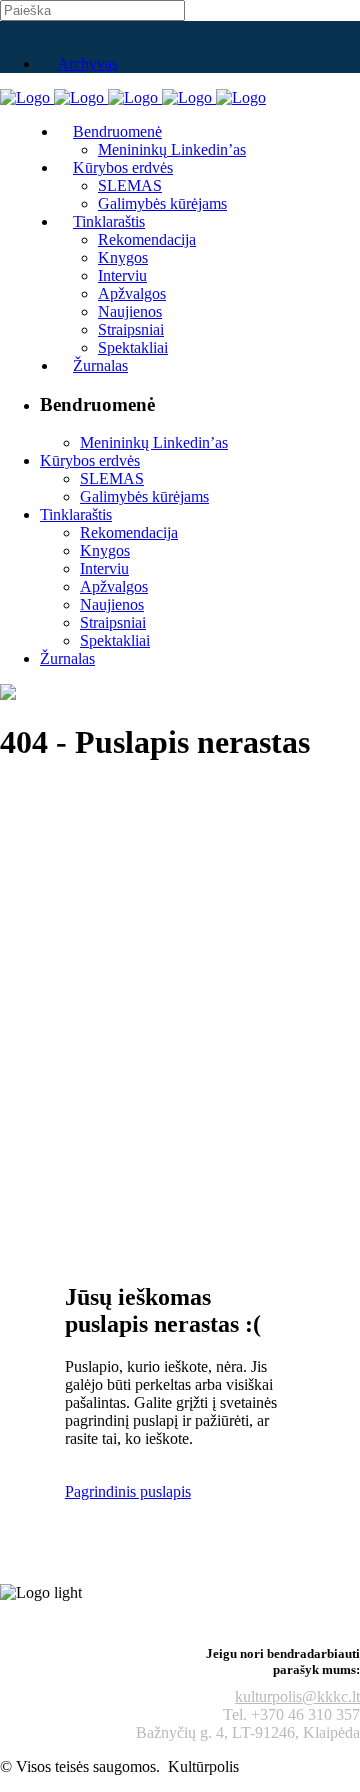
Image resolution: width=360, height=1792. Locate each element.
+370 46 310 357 (305, 1714)
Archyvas (87, 63)
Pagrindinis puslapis (128, 1491)
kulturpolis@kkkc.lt (297, 1696)
